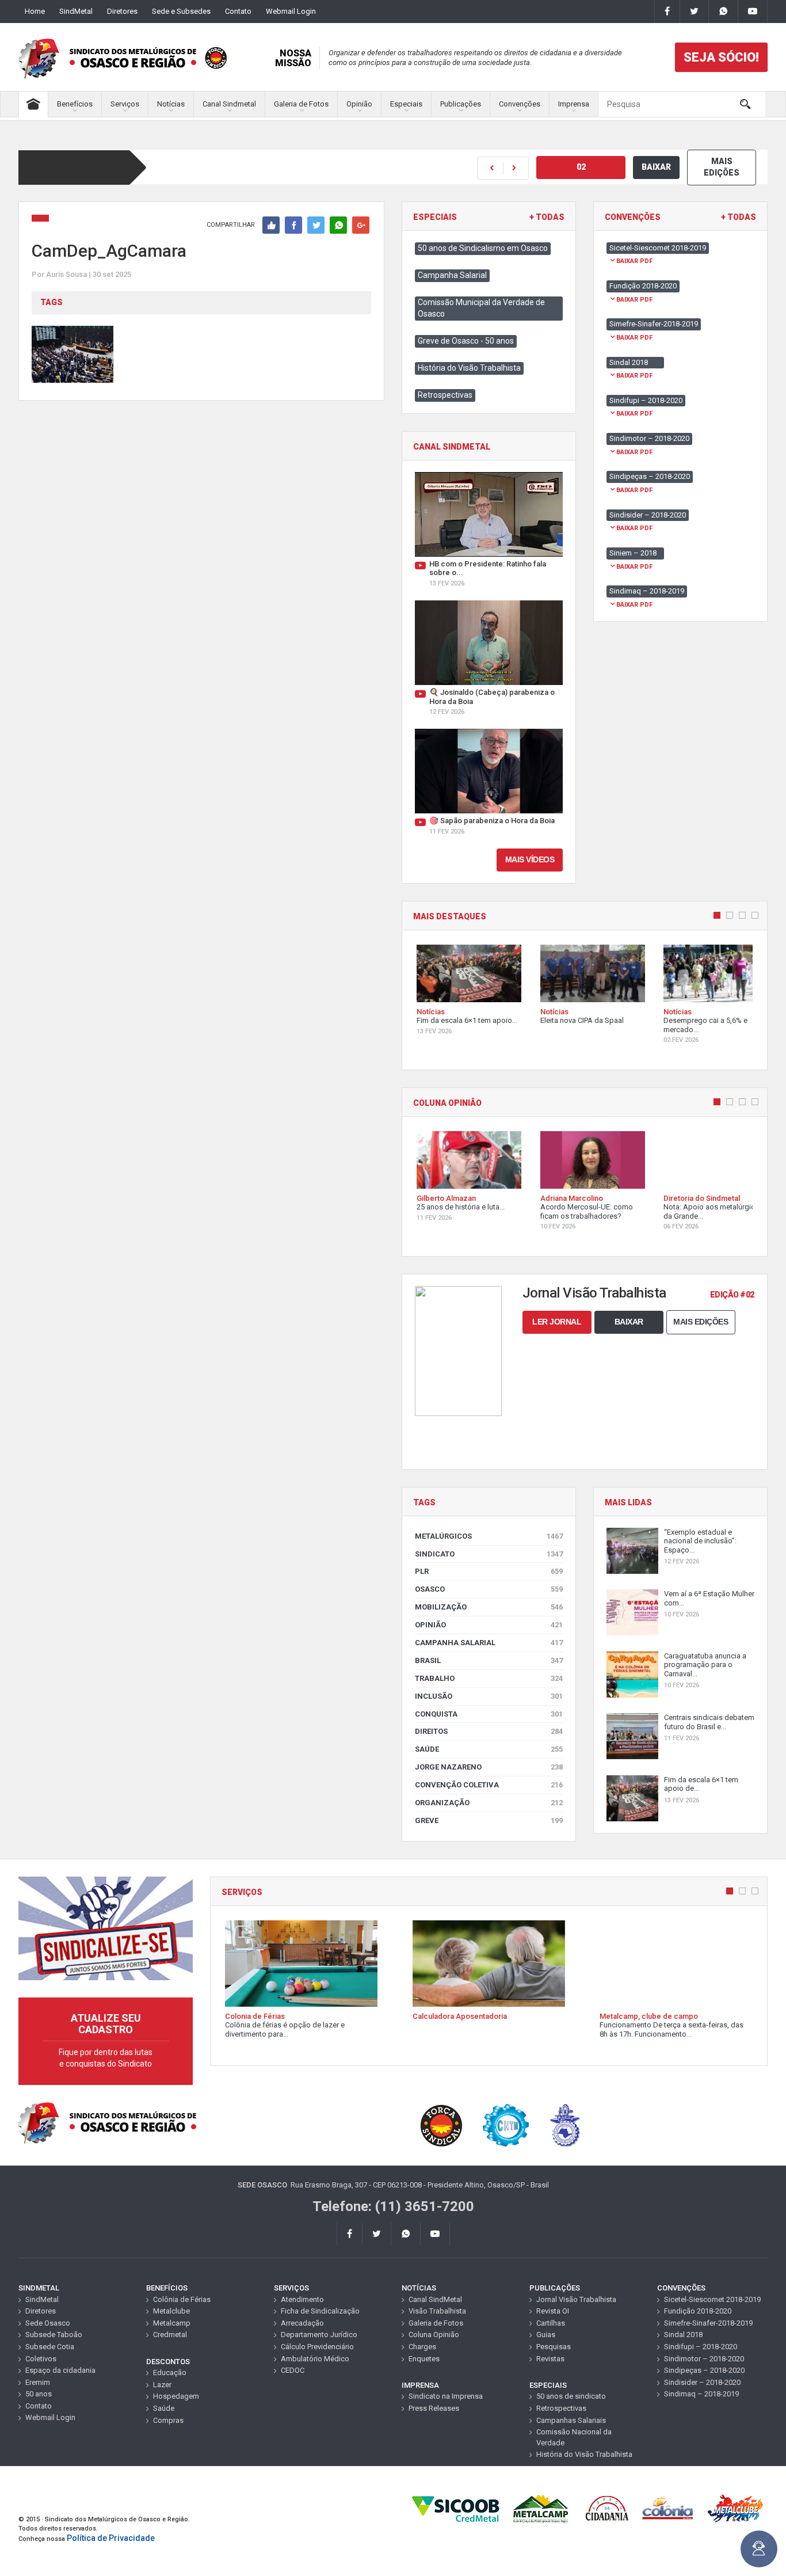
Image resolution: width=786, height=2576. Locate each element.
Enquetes (424, 2359)
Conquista (489, 1714)
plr (489, 1571)
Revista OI (553, 2311)
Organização (489, 1803)
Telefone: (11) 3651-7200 (393, 2206)
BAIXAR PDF (634, 261)
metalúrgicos (489, 1536)
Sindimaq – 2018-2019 (701, 2394)
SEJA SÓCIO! (721, 57)
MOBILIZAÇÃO (489, 1607)
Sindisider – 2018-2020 (702, 2382)
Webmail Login (291, 11)
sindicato (489, 1554)
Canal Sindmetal (229, 104)
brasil (489, 1660)
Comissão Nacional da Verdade (574, 2437)
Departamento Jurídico (319, 2335)
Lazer (162, 2385)
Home (35, 11)
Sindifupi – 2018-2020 (701, 2347)
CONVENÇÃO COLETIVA (489, 1785)
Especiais (406, 104)
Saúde (489, 1749)
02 (581, 167)
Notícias (171, 104)
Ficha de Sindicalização (320, 2311)
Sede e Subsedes (181, 11)
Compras (168, 2420)
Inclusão (489, 1696)
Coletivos (41, 2359)
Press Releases (434, 2408)
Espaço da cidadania (60, 2370)
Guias (546, 2335)
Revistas (550, 2359)
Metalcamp (172, 2323)
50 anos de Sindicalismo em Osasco (483, 248)
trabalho (489, 1678)
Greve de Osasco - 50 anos (466, 341)
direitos (489, 1731)
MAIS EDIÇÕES (722, 167)
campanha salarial (489, 1643)
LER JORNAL (557, 1322)
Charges (422, 2347)
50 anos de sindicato (571, 2396)
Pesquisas (554, 2347)
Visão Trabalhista (437, 2311)
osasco (489, 1589)
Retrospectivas (445, 395)
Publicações (461, 104)
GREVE (489, 1820)
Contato (238, 11)
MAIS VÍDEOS (530, 859)
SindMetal (76, 11)
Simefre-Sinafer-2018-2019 (708, 2323)
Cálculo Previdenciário (317, 2347)
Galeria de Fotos (301, 104)
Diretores (122, 11)
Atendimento (302, 2299)
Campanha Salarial (452, 275)
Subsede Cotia (50, 2347)
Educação (170, 2373)
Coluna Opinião (434, 2335)
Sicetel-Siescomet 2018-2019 (712, 2299)
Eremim (38, 2382)
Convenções (520, 104)
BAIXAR (656, 167)
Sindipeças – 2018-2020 (704, 2370)
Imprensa (574, 104)
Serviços (125, 104)
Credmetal (170, 2335)
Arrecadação (302, 2323)
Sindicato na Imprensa (446, 2396)
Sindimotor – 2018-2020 (704, 2359)
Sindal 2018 (683, 2335)
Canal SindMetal (435, 2299)
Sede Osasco (48, 2323)
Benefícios (75, 104)
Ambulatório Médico (315, 2359)
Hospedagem (176, 2396)
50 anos (39, 2394)
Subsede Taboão (54, 2335)
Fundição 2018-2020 (698, 2311)
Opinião (359, 104)
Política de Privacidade (111, 2538)
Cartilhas (551, 2323)
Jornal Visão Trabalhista (576, 2299)
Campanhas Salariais (571, 2420)
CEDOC (293, 2370)
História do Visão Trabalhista (469, 368)
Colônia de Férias (182, 2299)
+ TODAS (547, 217)
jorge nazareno (489, 1767)
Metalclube (171, 2311)
